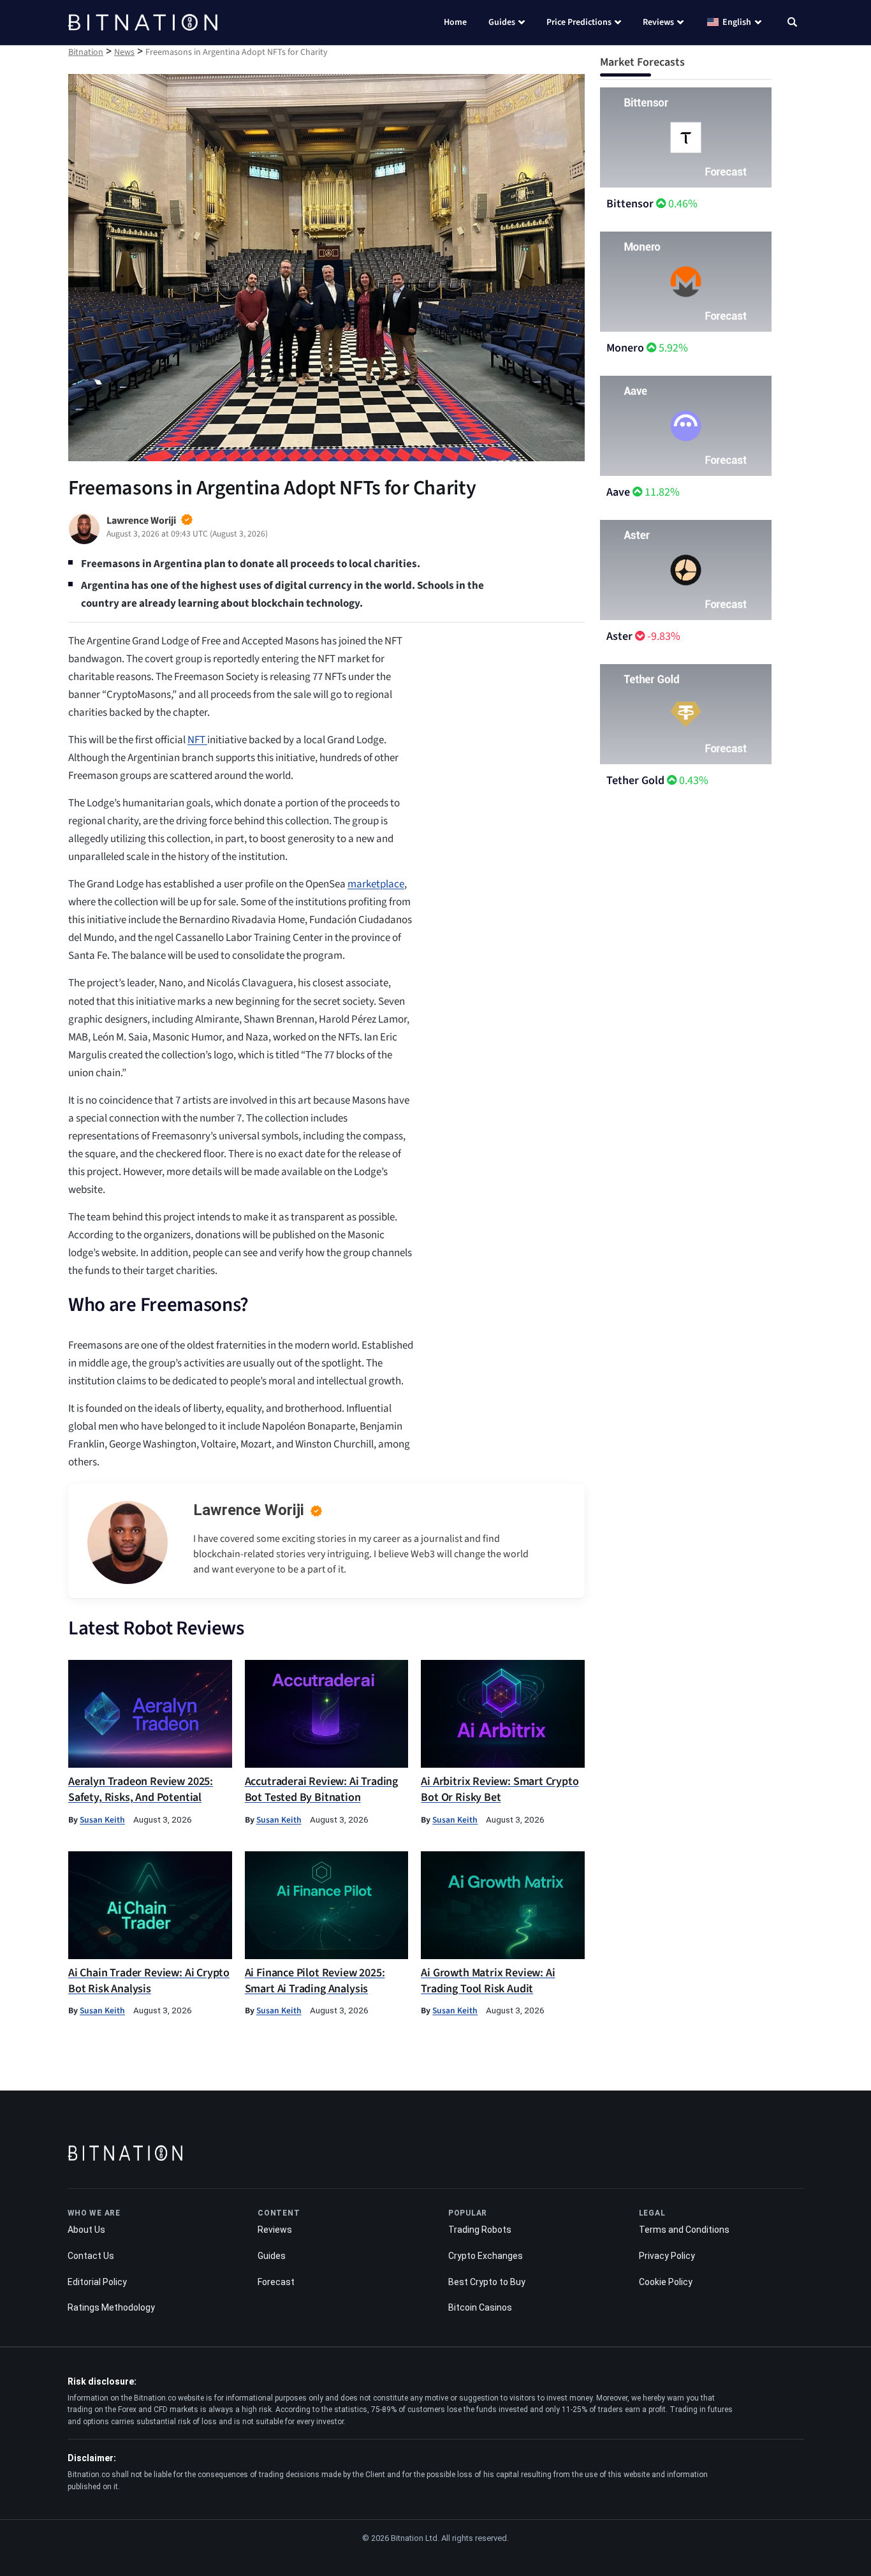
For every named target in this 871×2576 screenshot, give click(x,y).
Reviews (658, 22)
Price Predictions (579, 22)
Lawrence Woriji (249, 1510)
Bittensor (630, 204)
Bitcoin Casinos (480, 2307)
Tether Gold (635, 781)
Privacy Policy (667, 2256)
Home (455, 22)
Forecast (276, 2282)
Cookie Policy (666, 2282)
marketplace (376, 884)
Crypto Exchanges (486, 2256)
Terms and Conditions (684, 2230)
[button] (792, 24)
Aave (618, 492)
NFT (197, 740)
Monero (625, 348)
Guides (502, 22)
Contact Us (91, 2256)
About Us (86, 2230)
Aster (619, 636)
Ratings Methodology (111, 2307)
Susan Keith (102, 1820)
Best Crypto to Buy (487, 2282)
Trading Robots (480, 2230)
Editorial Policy (97, 2282)
